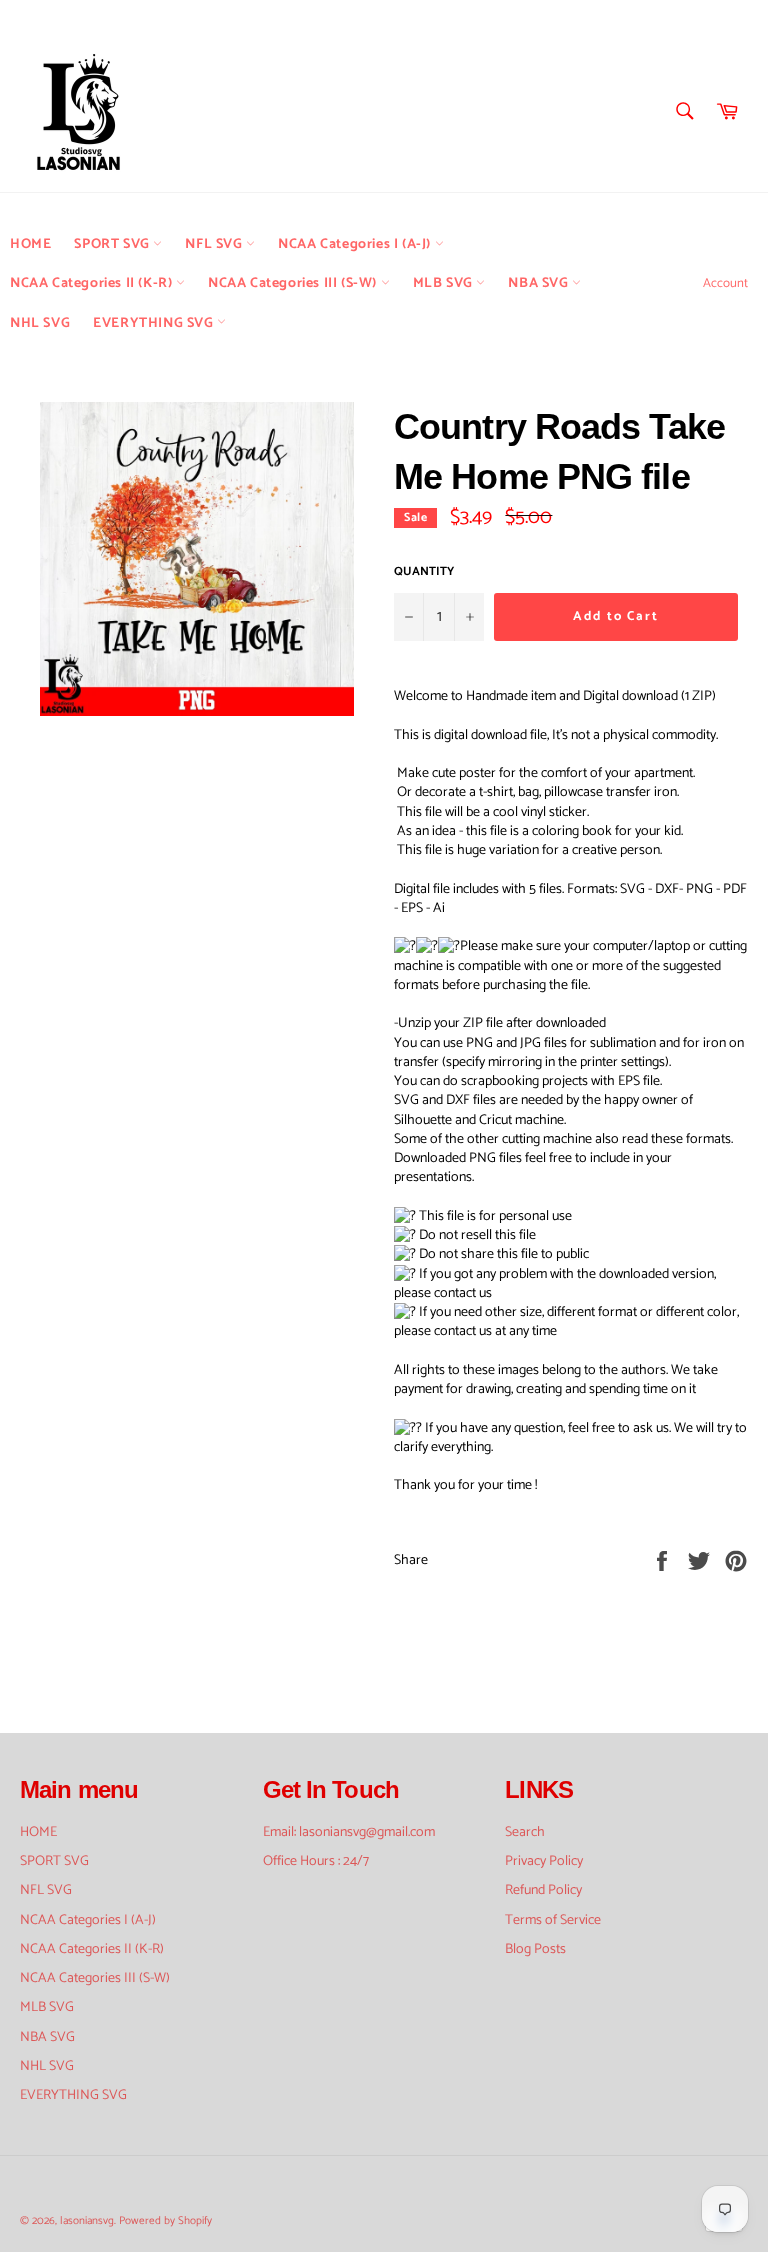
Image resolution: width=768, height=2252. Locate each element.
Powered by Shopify (165, 2221)
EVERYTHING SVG (155, 323)
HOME (30, 244)
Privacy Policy (544, 1861)
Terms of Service (553, 1920)
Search (525, 1832)
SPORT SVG (113, 244)
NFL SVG (215, 244)
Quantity (424, 572)
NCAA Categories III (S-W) (294, 283)
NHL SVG (40, 323)
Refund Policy (543, 1890)
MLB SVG (445, 283)
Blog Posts (535, 1949)
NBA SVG (540, 283)
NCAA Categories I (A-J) (356, 244)
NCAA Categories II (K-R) (93, 283)
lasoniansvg (87, 2221)
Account (725, 283)
